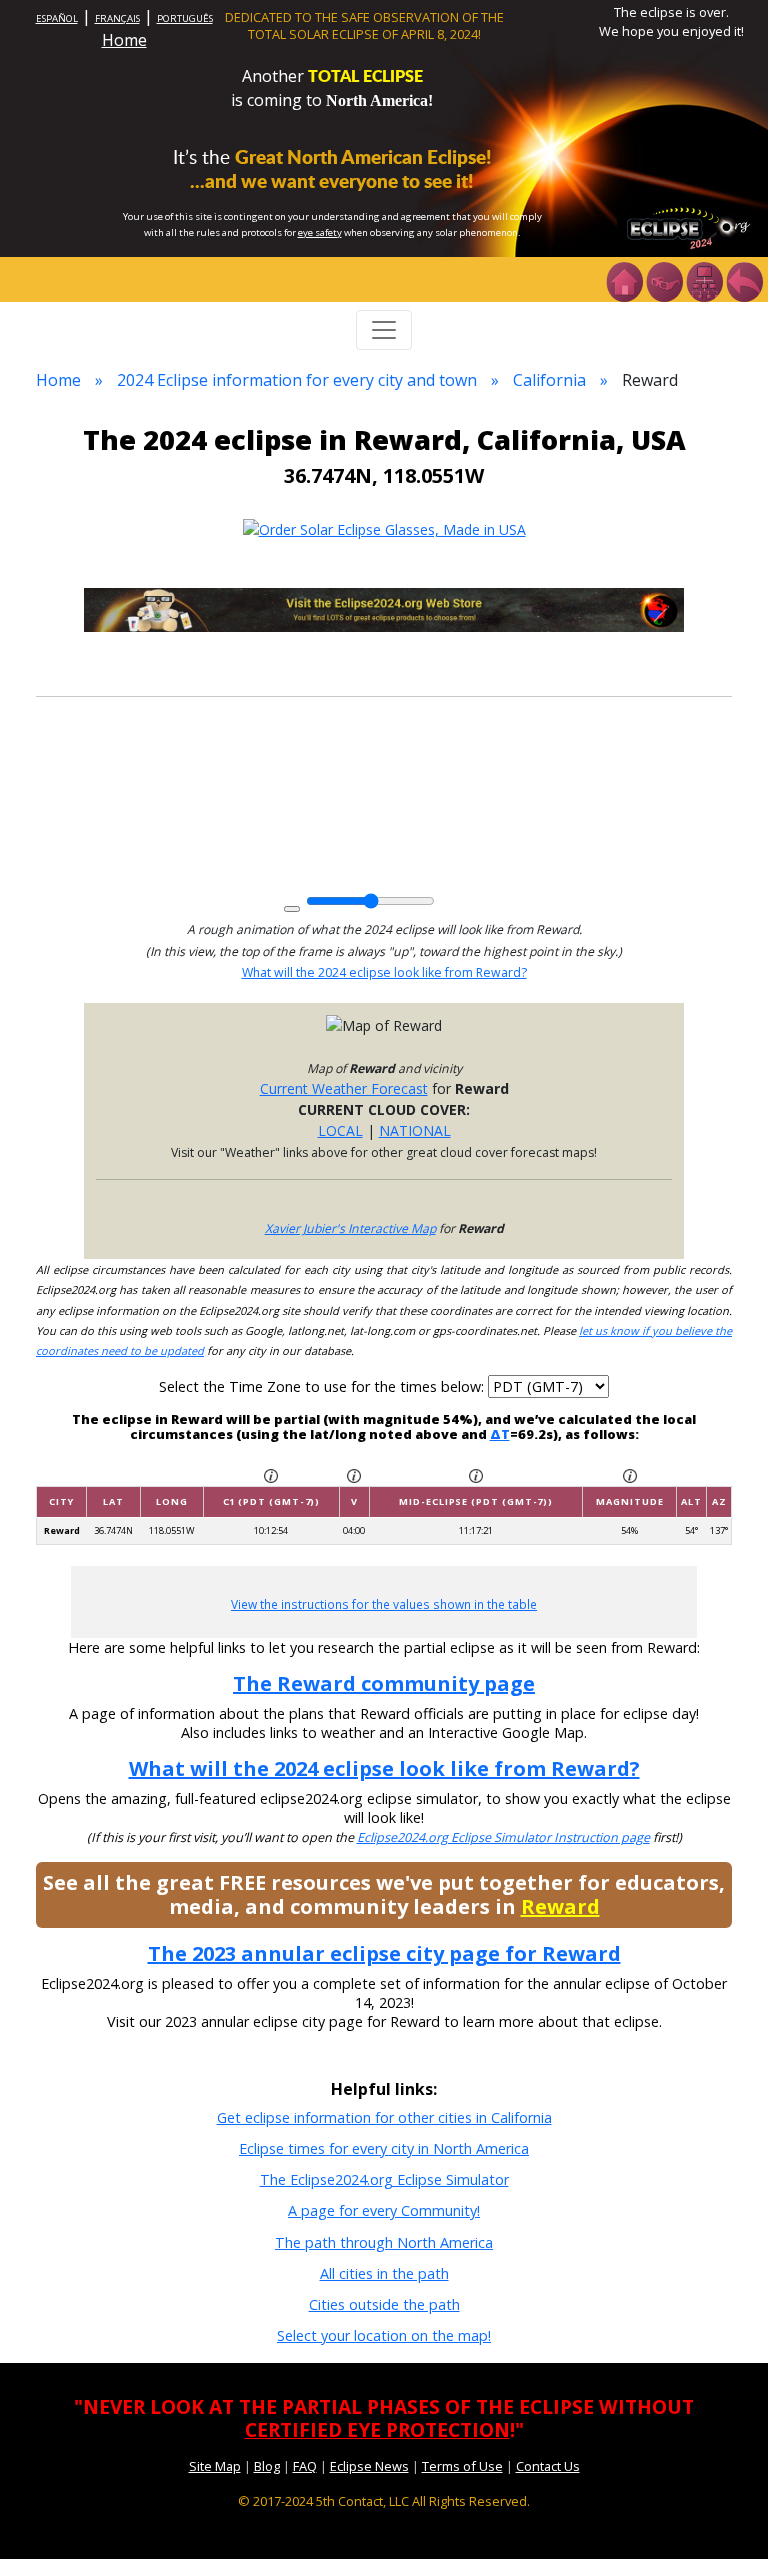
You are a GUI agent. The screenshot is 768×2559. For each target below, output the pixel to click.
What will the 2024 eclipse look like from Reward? (384, 972)
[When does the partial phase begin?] (271, 1474)
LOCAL (340, 1130)
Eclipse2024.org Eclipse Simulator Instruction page (503, 1837)
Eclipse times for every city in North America (384, 2148)
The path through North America (384, 2242)
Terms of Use (462, 2466)
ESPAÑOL (57, 18)
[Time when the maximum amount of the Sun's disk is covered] (476, 1474)
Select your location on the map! (384, 2335)
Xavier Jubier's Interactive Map (350, 1228)
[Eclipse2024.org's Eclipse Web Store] (384, 608)
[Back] (744, 280)
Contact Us (548, 2466)
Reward (560, 1906)
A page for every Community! (384, 2210)
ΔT (500, 1434)
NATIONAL (415, 1130)
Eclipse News (369, 2466)
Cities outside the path (384, 2304)
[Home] (624, 280)
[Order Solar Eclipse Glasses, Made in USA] (384, 527)
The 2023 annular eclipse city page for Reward (384, 1953)
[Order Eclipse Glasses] (664, 280)
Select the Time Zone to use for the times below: (323, 1386)
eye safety (320, 232)
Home (124, 40)
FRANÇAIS (117, 18)
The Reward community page (384, 1683)
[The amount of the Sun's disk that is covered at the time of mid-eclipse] (630, 1474)
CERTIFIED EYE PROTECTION (377, 2429)
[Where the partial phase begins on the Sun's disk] (354, 1474)
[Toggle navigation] (384, 330)
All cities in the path (384, 2273)
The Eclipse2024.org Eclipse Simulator (384, 2179)
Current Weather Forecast (344, 1088)
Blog (267, 2466)
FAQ (305, 2466)
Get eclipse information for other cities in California (384, 2117)
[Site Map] (704, 280)
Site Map (215, 2466)
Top (724, 2513)
